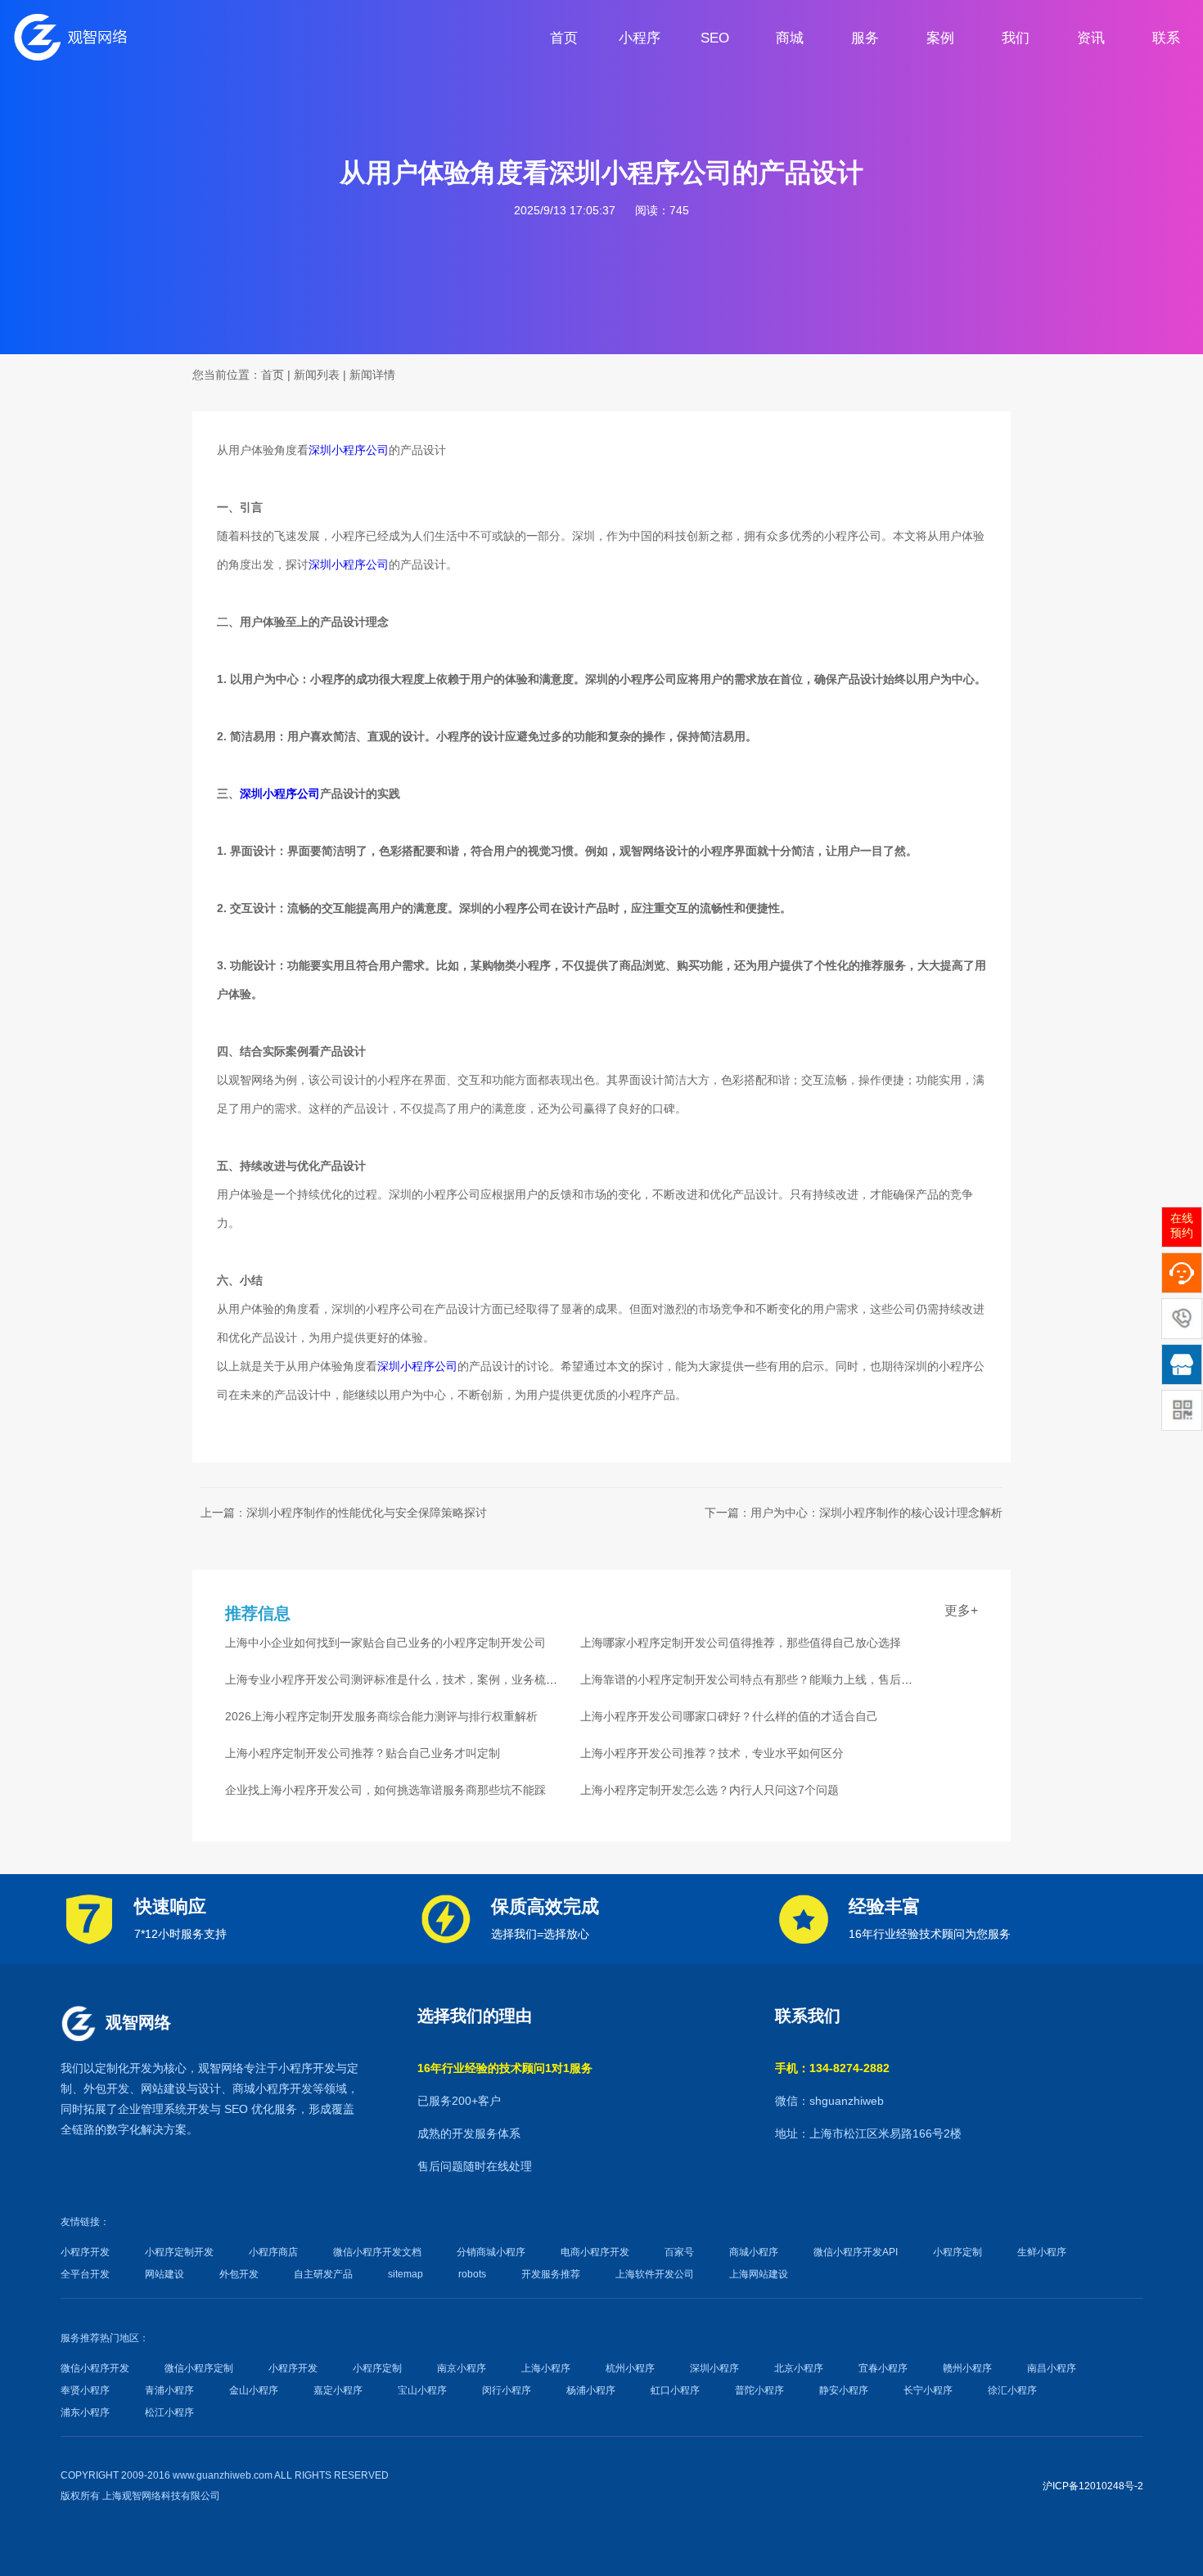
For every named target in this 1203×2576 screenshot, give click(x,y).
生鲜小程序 (1042, 2252)
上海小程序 (546, 2368)
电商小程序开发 (595, 2252)
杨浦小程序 (591, 2390)
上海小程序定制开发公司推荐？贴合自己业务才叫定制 (363, 1753)
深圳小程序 (714, 2368)
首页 (273, 375)
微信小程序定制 (199, 2368)
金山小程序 (254, 2390)
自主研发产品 (323, 2274)
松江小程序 (169, 2412)
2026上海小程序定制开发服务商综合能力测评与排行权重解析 (381, 1716)
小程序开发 (307, 2068)
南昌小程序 (1052, 2368)
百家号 (679, 2252)
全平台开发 (85, 2274)
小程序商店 (273, 2252)
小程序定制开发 (179, 2252)
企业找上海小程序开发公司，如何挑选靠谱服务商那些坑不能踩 (385, 1790)
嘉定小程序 (338, 2390)
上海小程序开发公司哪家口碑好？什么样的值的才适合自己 (729, 1716)
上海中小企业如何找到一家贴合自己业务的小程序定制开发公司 (385, 1643)
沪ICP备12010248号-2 (1093, 2486)
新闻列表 (317, 375)
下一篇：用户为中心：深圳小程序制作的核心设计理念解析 (854, 1513)
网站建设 (164, 2088)
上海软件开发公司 (655, 2274)
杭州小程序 (630, 2368)
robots (472, 2274)
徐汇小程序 (1012, 2390)
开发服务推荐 (551, 2274)
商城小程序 (261, 2088)
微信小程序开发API (856, 2252)
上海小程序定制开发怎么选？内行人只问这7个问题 (710, 1790)
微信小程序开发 (95, 2368)
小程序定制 (957, 2252)
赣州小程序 (967, 2368)
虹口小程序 (675, 2390)
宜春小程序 (883, 2368)
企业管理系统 (152, 2109)
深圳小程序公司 (349, 450)
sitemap (406, 2274)
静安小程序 (844, 2390)
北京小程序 (799, 2368)
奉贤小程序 (85, 2390)
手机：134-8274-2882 (832, 2068)
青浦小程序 (169, 2390)
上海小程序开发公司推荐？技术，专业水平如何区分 (712, 1753)
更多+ (961, 1610)
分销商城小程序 (491, 2252)
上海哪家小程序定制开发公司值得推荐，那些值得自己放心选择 (741, 1643)
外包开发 (239, 2274)
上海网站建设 (759, 2274)
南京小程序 (462, 2368)
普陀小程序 (759, 2390)
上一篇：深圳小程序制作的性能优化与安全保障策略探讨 (344, 1513)
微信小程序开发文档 (377, 2252)
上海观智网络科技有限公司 (161, 2496)
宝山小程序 (422, 2390)
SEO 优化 (249, 2109)
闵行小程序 (507, 2390)
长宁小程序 (928, 2390)
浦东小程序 (85, 2412)
